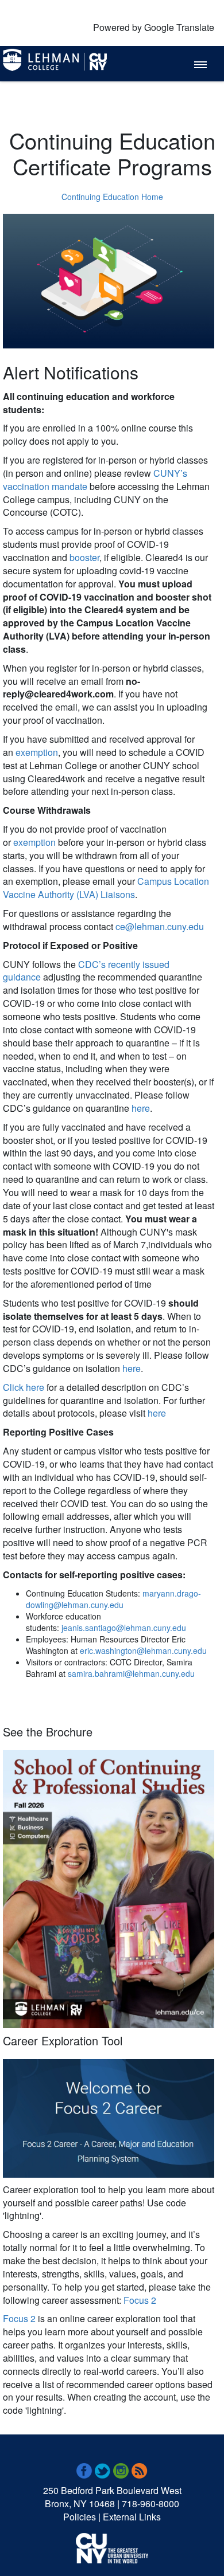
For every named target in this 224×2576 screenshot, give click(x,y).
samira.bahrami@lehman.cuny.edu (131, 1673)
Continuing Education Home (112, 197)
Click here (24, 1387)
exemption (37, 752)
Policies (80, 2517)
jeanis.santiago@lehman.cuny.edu (124, 1628)
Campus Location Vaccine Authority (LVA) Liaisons (106, 888)
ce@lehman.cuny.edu (160, 926)
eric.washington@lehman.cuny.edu (143, 1650)
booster (84, 557)
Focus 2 (140, 2300)
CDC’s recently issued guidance (86, 971)
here (141, 1108)
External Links (132, 2517)
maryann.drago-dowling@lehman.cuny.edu (113, 1599)
